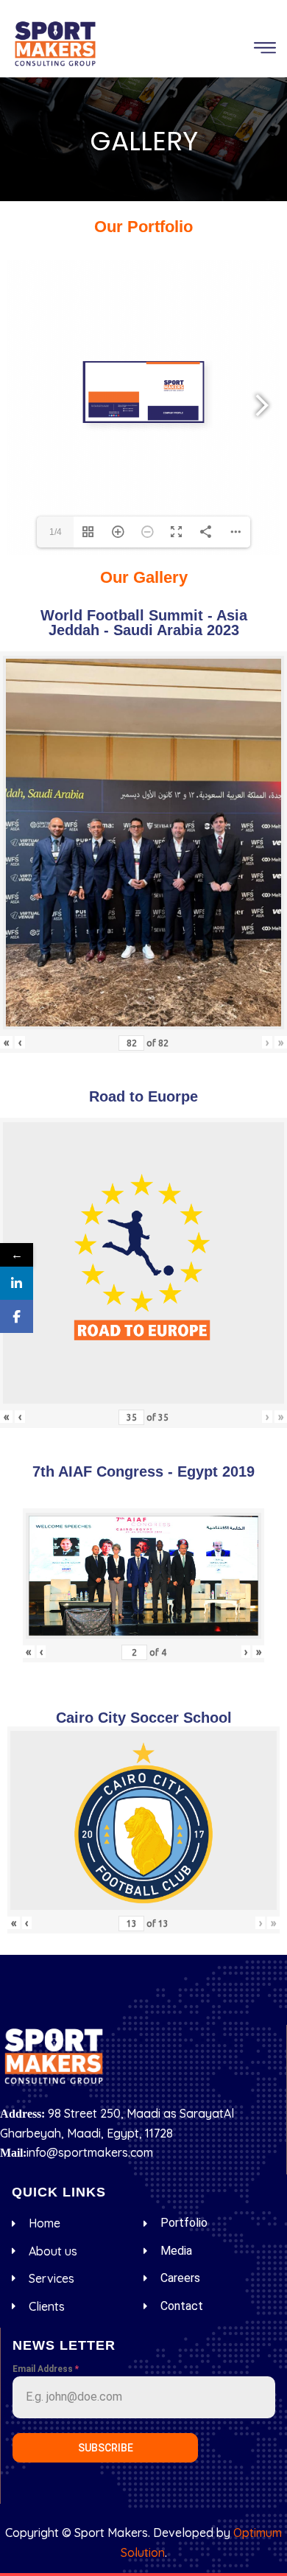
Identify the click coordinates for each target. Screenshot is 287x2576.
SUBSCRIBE (106, 2448)
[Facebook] (17, 1316)
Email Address (46, 2369)
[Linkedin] (17, 1283)
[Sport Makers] (55, 43)
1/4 (56, 532)
